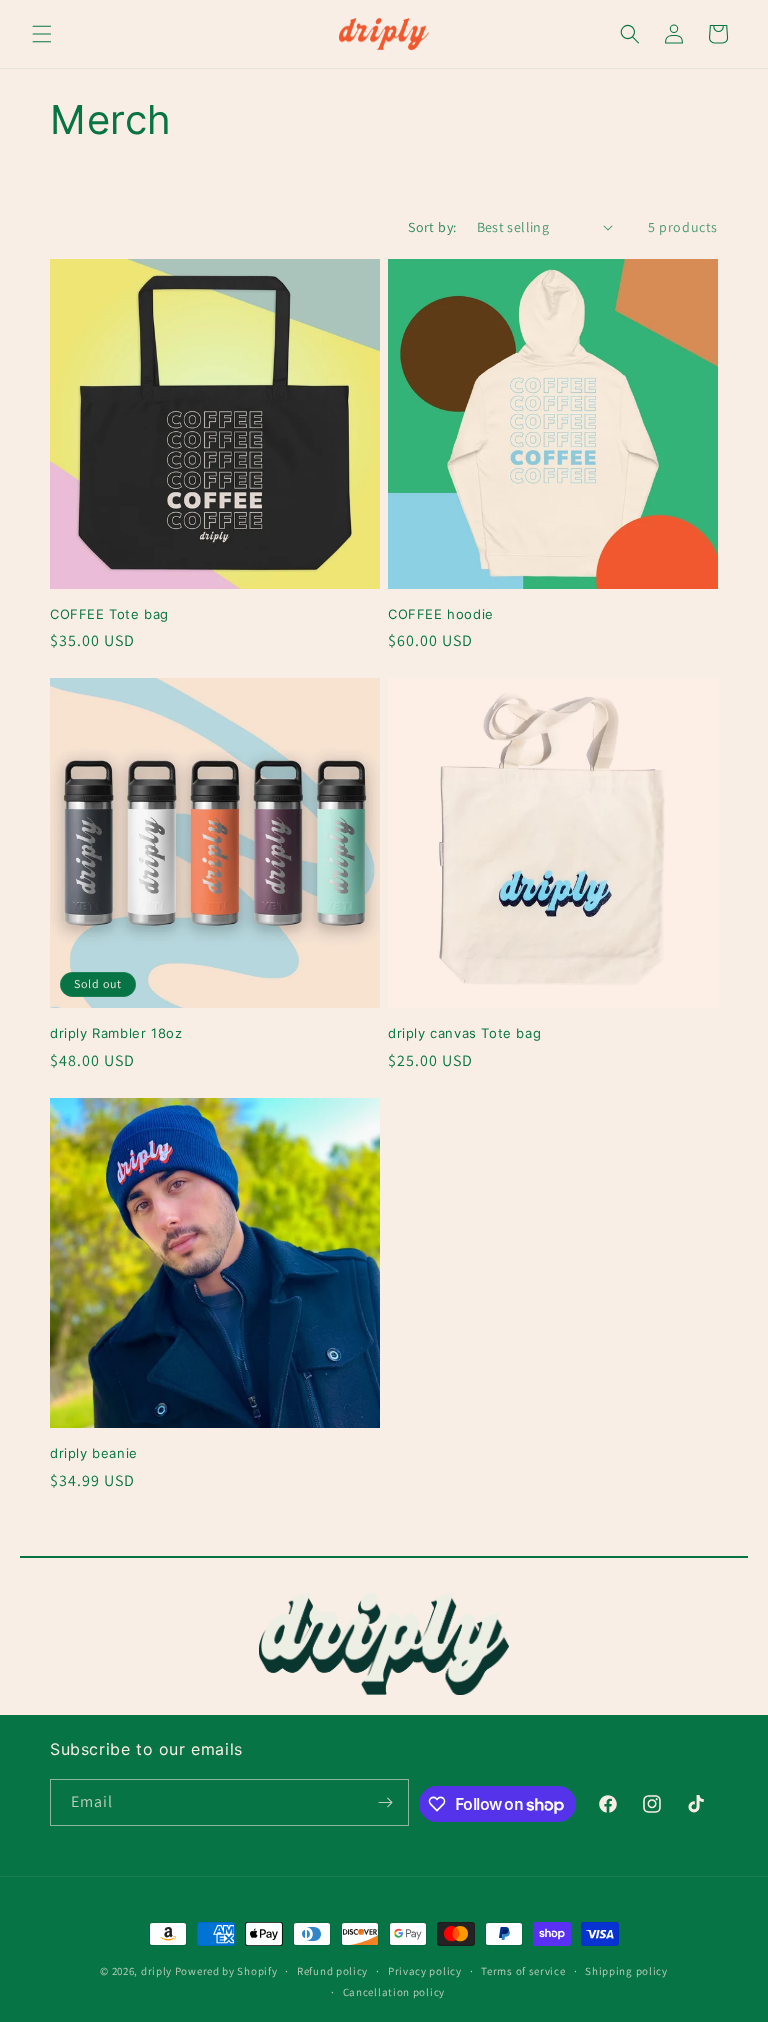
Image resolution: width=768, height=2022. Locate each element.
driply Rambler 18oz (116, 1033)
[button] (42, 34)
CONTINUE (336, 1909)
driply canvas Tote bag (464, 1033)
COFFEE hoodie (441, 614)
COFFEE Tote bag (109, 614)
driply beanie (94, 1453)
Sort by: (432, 227)
